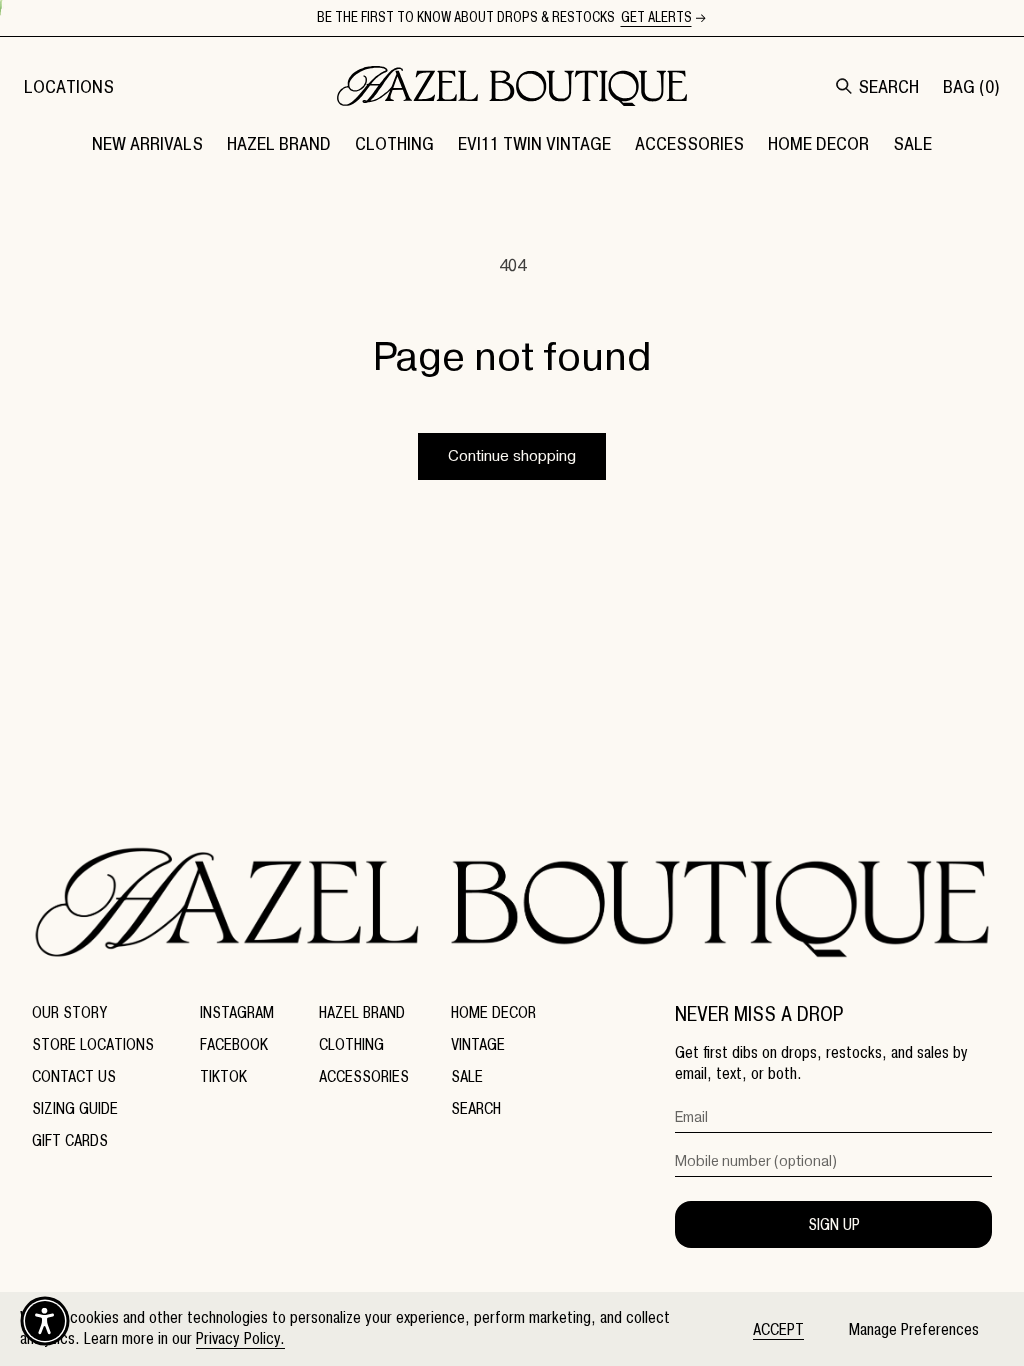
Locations (69, 86)
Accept (778, 1329)
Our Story (69, 1012)
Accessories (364, 1076)
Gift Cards (70, 1140)
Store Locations (93, 1044)
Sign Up (834, 1224)
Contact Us (74, 1076)
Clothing (351, 1044)
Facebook (234, 1044)
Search (476, 1108)
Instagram (237, 1012)
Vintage (478, 1044)
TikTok (223, 1076)
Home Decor (493, 1012)
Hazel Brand (362, 1012)
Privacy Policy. (240, 1338)
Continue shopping (512, 456)
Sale (467, 1076)
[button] (279, 143)
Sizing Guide (75, 1108)
